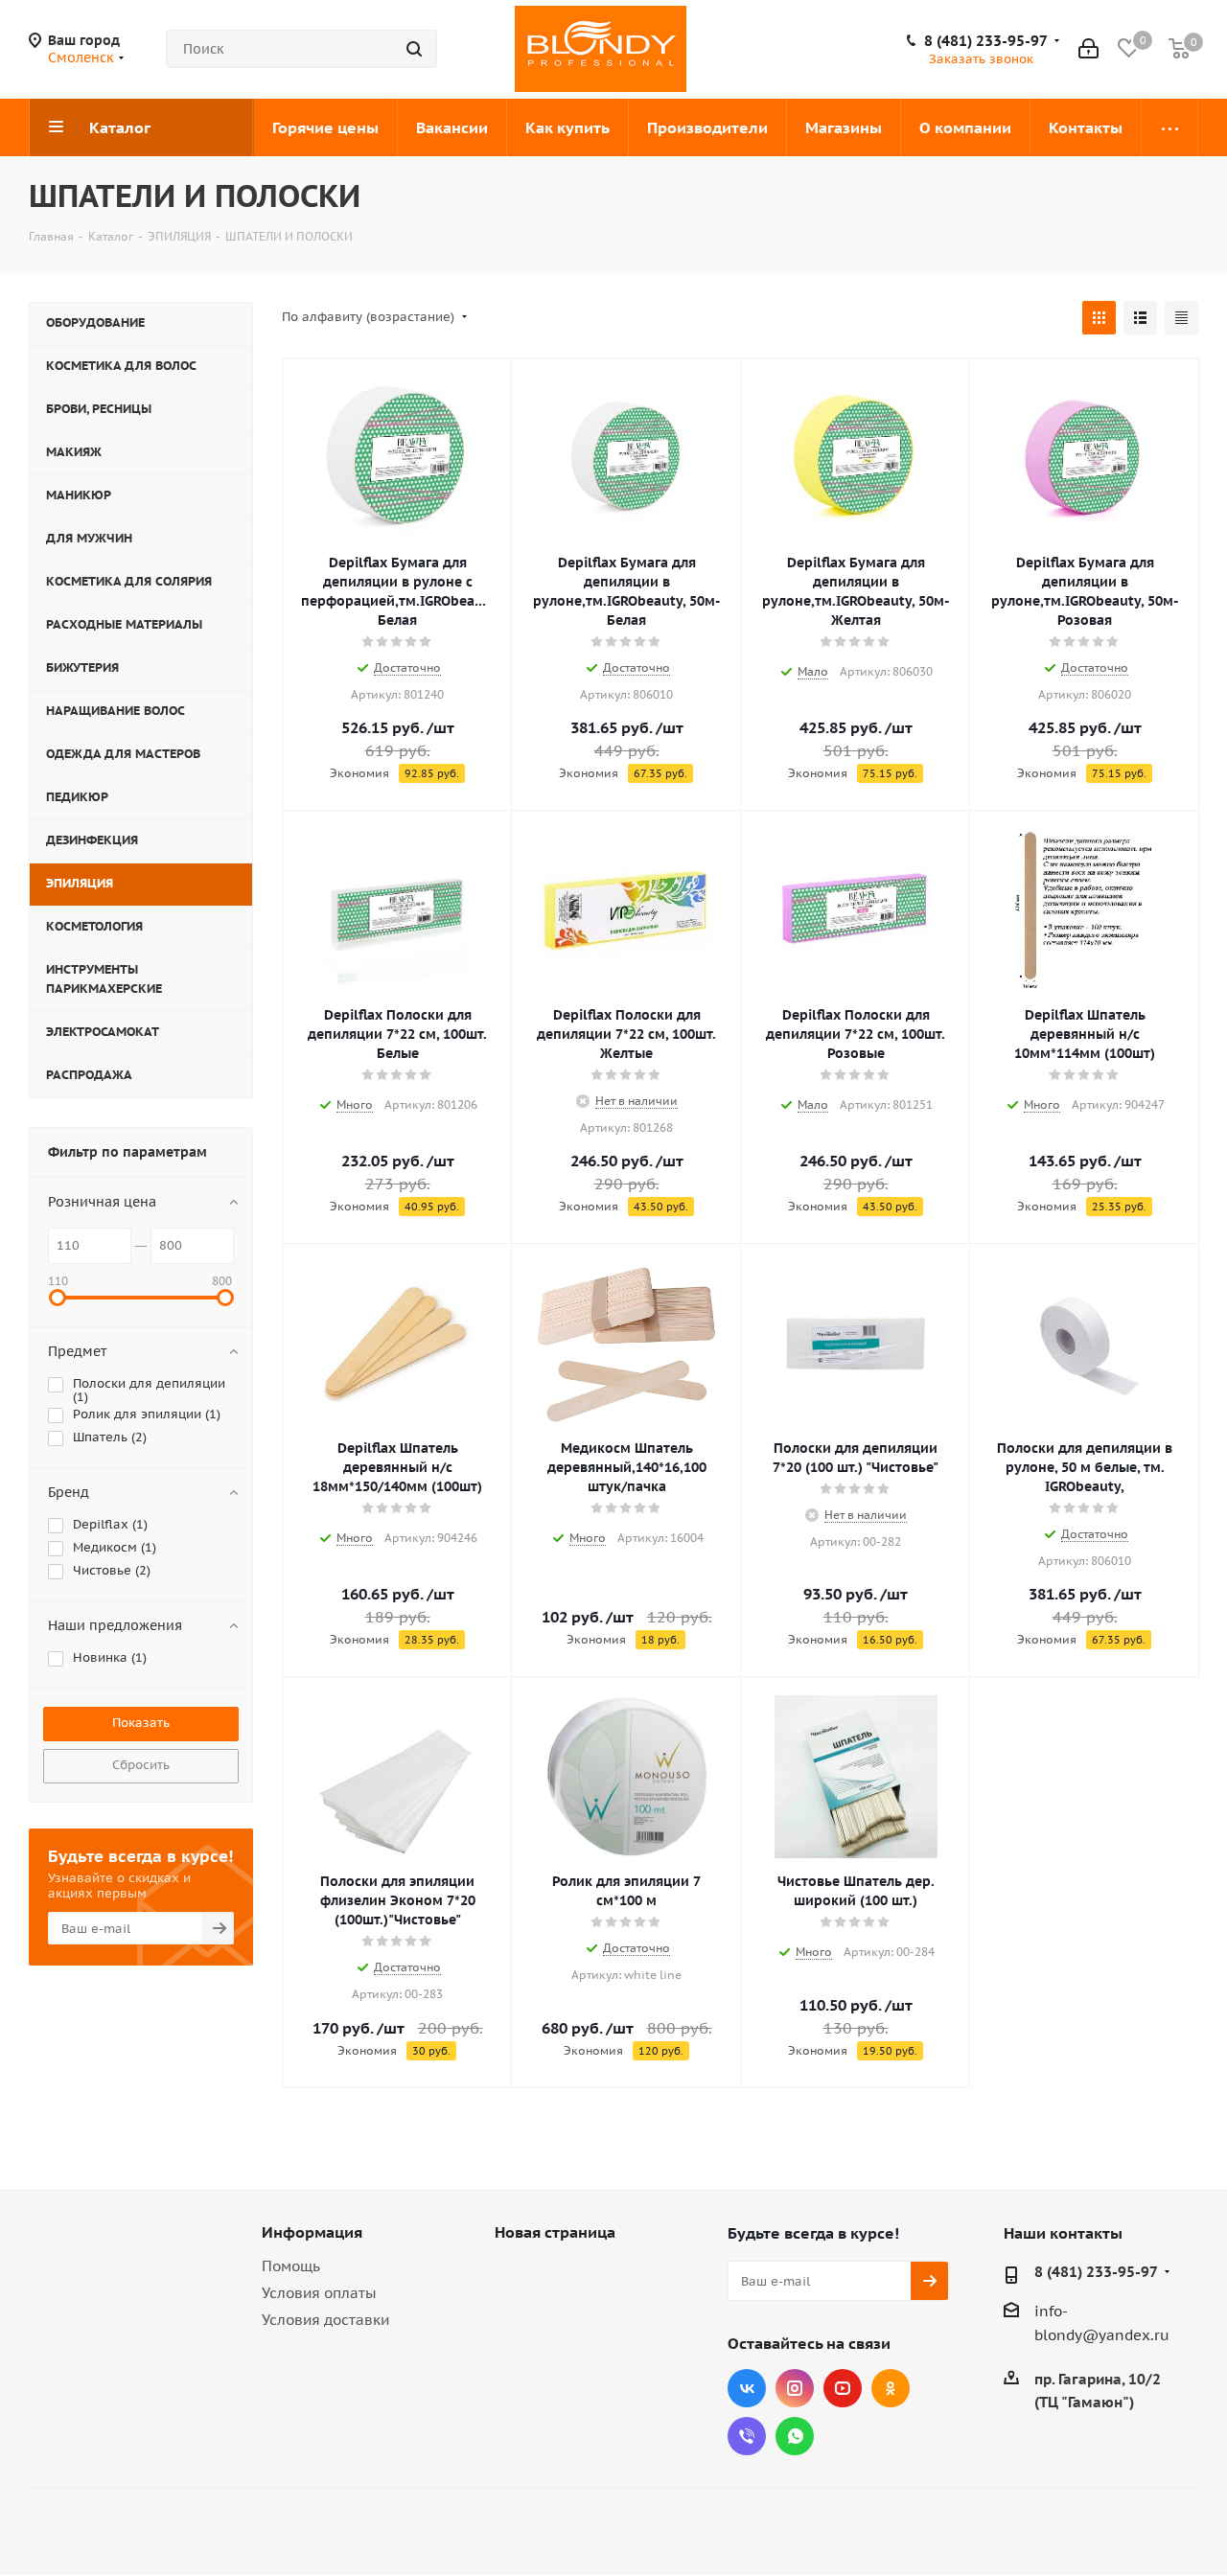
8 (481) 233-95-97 (986, 41)
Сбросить (141, 1765)
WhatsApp (795, 2436)
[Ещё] (1170, 127)
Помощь (291, 2266)
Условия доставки (325, 2320)
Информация (312, 2232)
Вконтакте (747, 2388)
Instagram (795, 2388)
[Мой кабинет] (1088, 49)
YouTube (843, 2388)
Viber (747, 2436)
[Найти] (414, 49)
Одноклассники (891, 2388)
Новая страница (555, 2232)
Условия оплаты (319, 2293)
